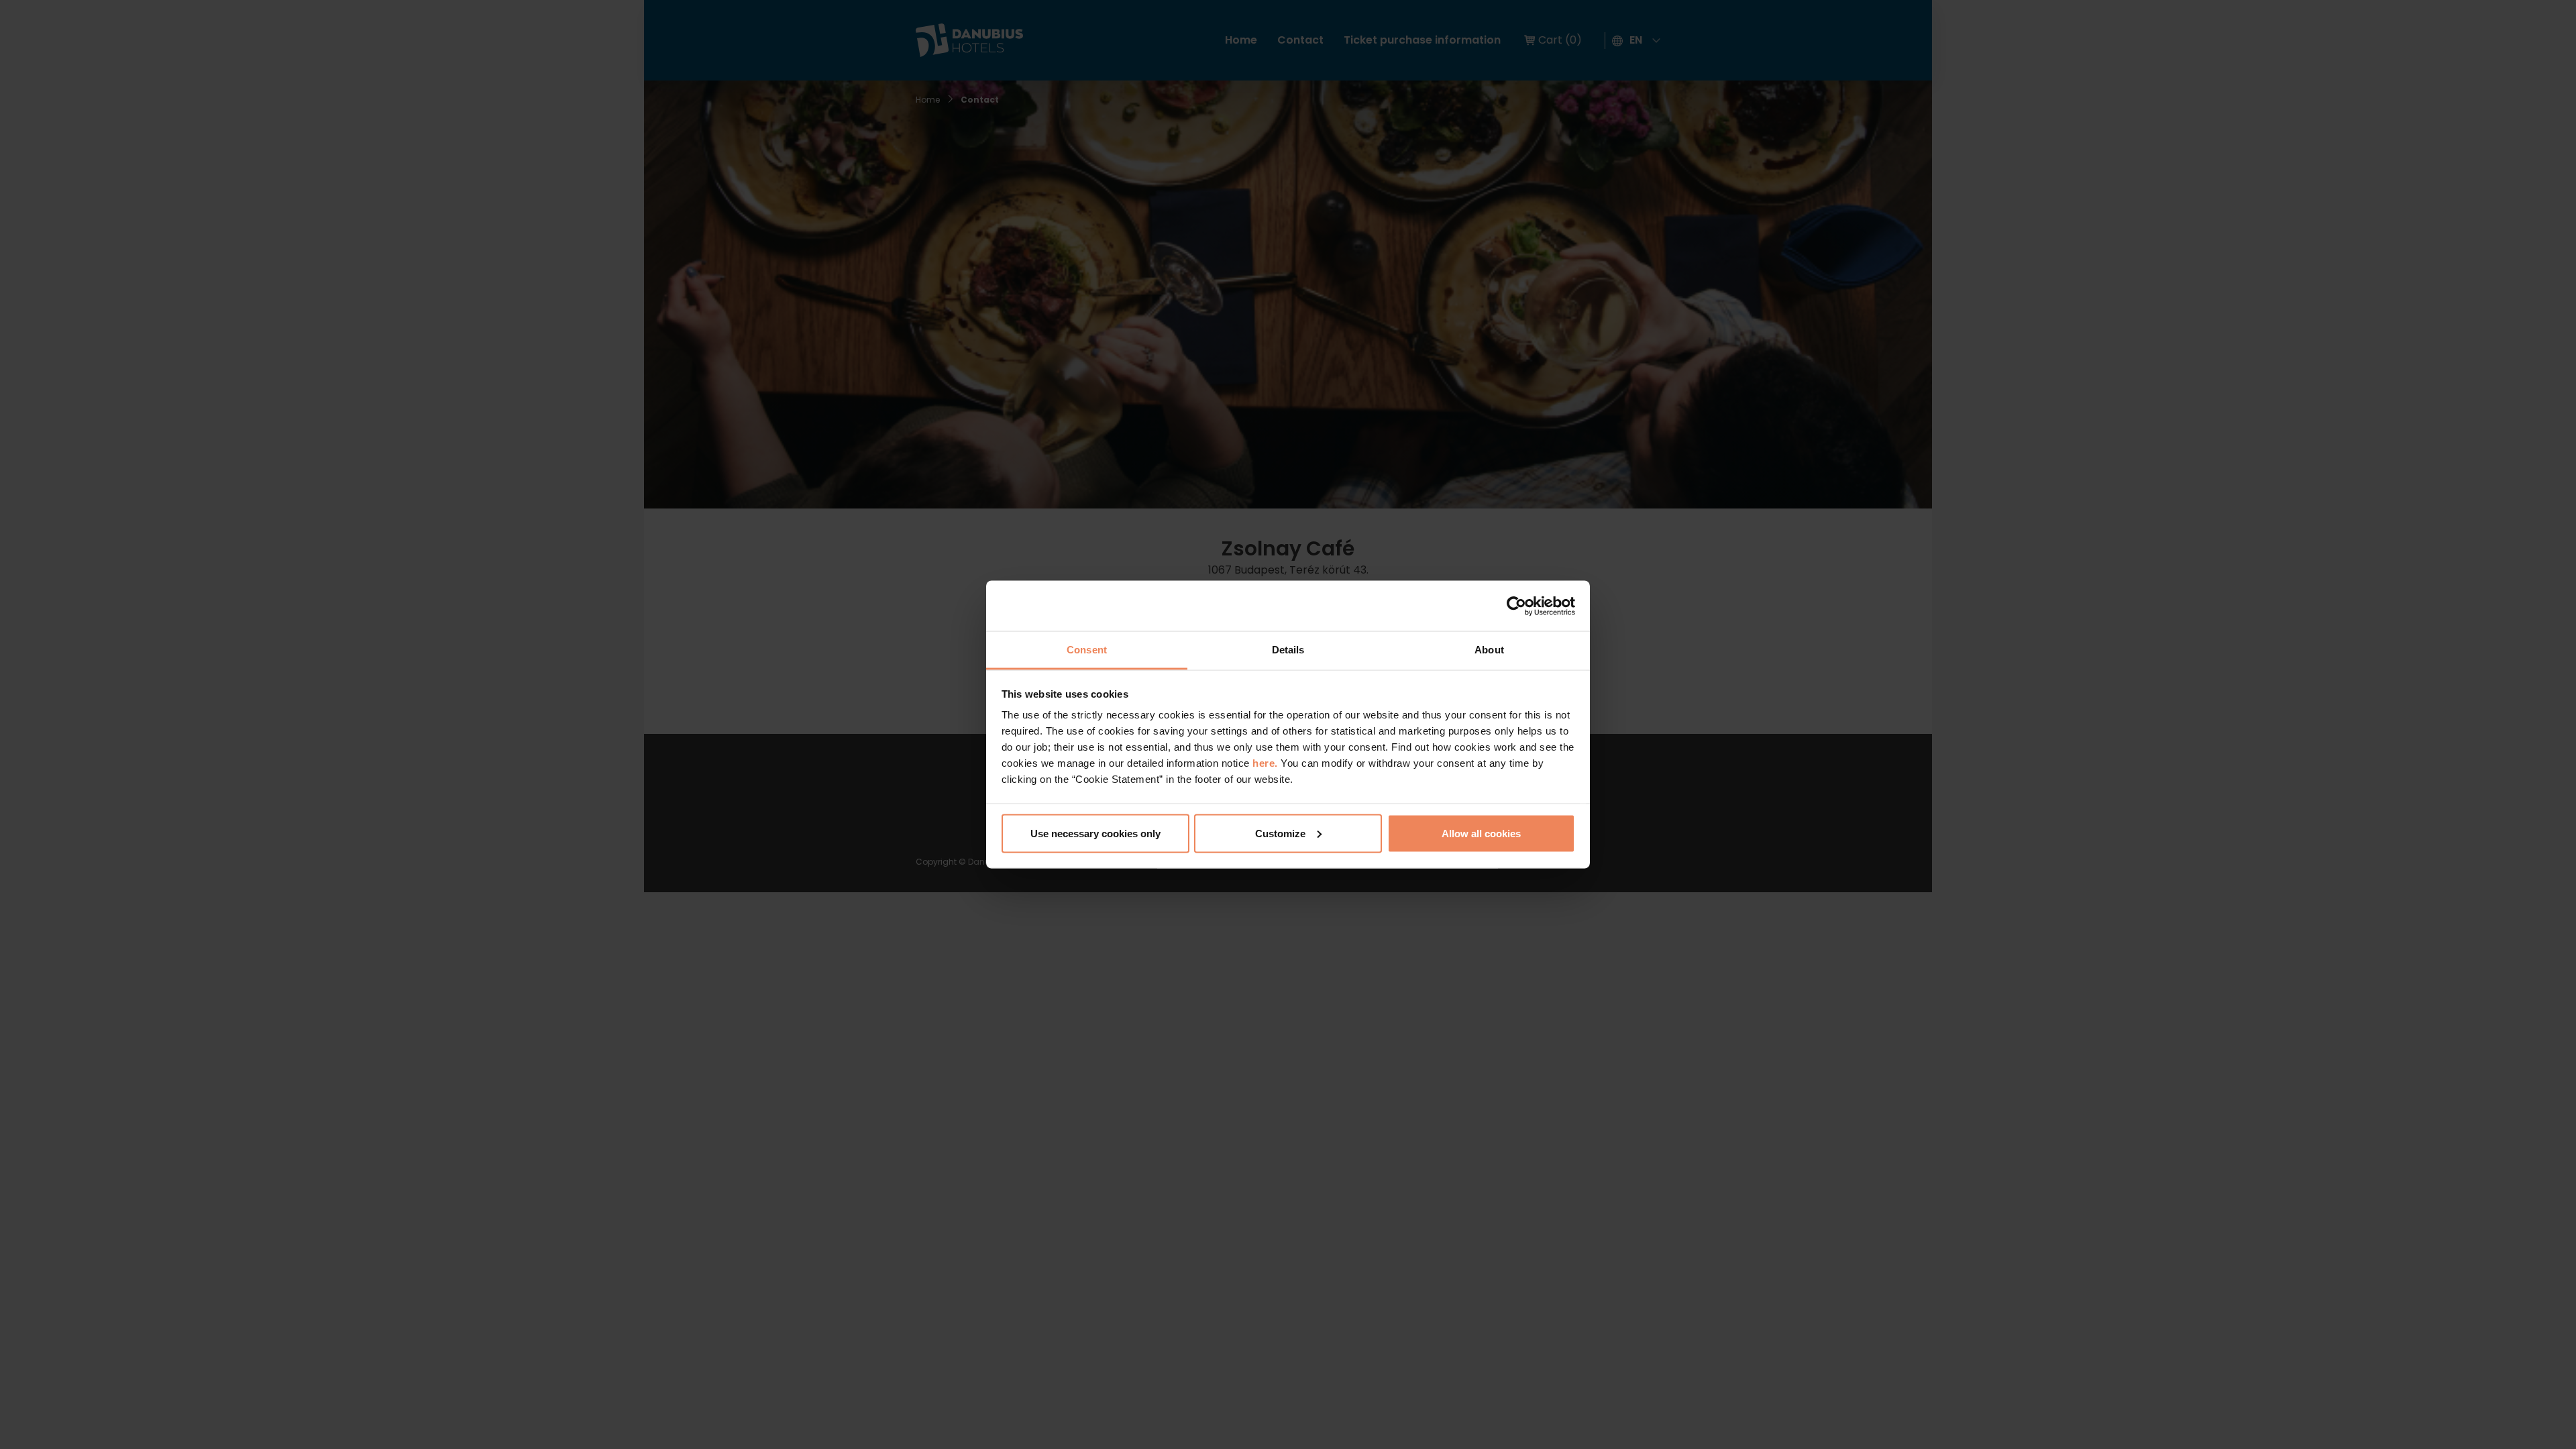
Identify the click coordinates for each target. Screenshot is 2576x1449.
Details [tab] (1288, 650)
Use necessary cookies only (1095, 833)
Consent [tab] (1087, 650)
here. (1267, 763)
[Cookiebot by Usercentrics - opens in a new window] (1516, 606)
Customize (1280, 833)
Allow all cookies (1481, 833)
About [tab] (1489, 650)
